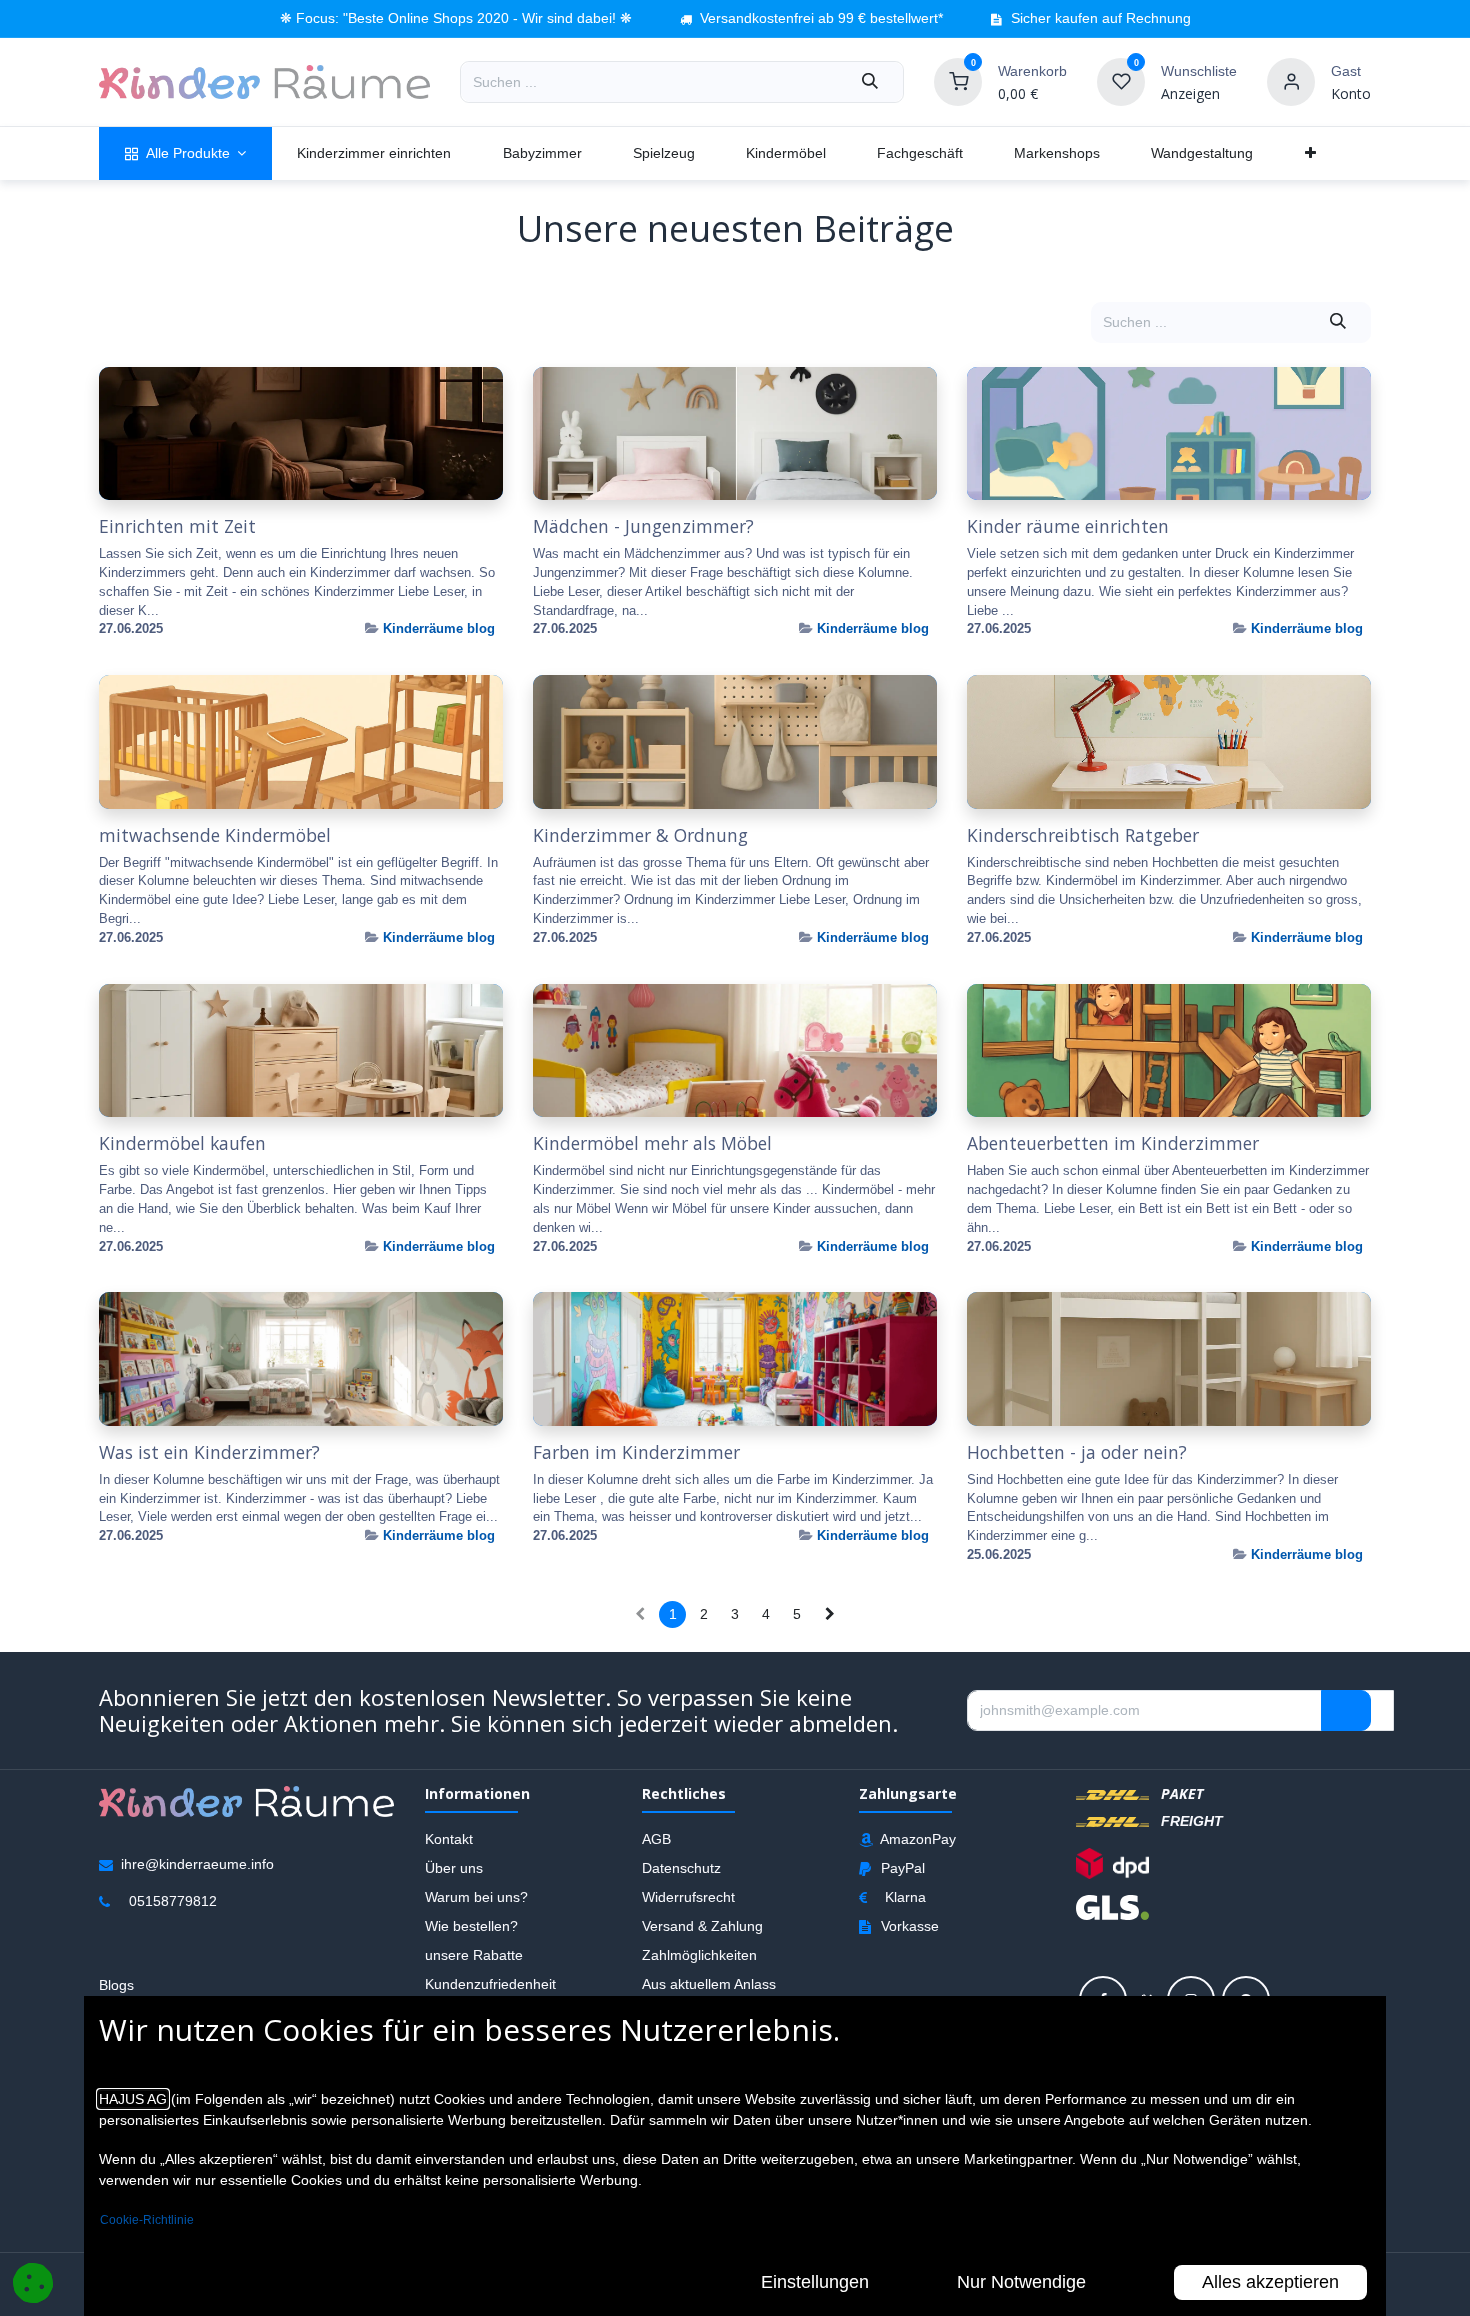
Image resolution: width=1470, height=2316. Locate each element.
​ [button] (1346, 1711)
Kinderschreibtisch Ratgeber (1083, 835)
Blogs (116, 1985)
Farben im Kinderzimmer (636, 1452)
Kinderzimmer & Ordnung (640, 835)
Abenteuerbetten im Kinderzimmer (1113, 1143)
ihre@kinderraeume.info (197, 1864)
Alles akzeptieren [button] (1270, 2282)
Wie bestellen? (471, 1926)
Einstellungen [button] (815, 2282)
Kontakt (449, 1839)
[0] (958, 81)
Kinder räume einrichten (1068, 526)
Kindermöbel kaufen (182, 1143)
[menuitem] (185, 153)
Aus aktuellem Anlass (709, 1984)
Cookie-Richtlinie (147, 2220)
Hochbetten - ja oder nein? (1077, 1452)
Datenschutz (681, 1868)
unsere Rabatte (474, 1955)
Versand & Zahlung (702, 1926)
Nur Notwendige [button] (1021, 2282)
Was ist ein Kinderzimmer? (209, 1452)
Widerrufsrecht (688, 1897)
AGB (656, 1839)
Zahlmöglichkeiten (699, 1955)
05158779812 (173, 1901)
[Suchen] (870, 82)
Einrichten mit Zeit (177, 526)
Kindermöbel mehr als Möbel (652, 1143)
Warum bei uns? (476, 1897)
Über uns (454, 1868)
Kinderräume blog (439, 628)
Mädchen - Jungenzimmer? (643, 526)
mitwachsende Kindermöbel (215, 835)
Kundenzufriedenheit (490, 1984)
